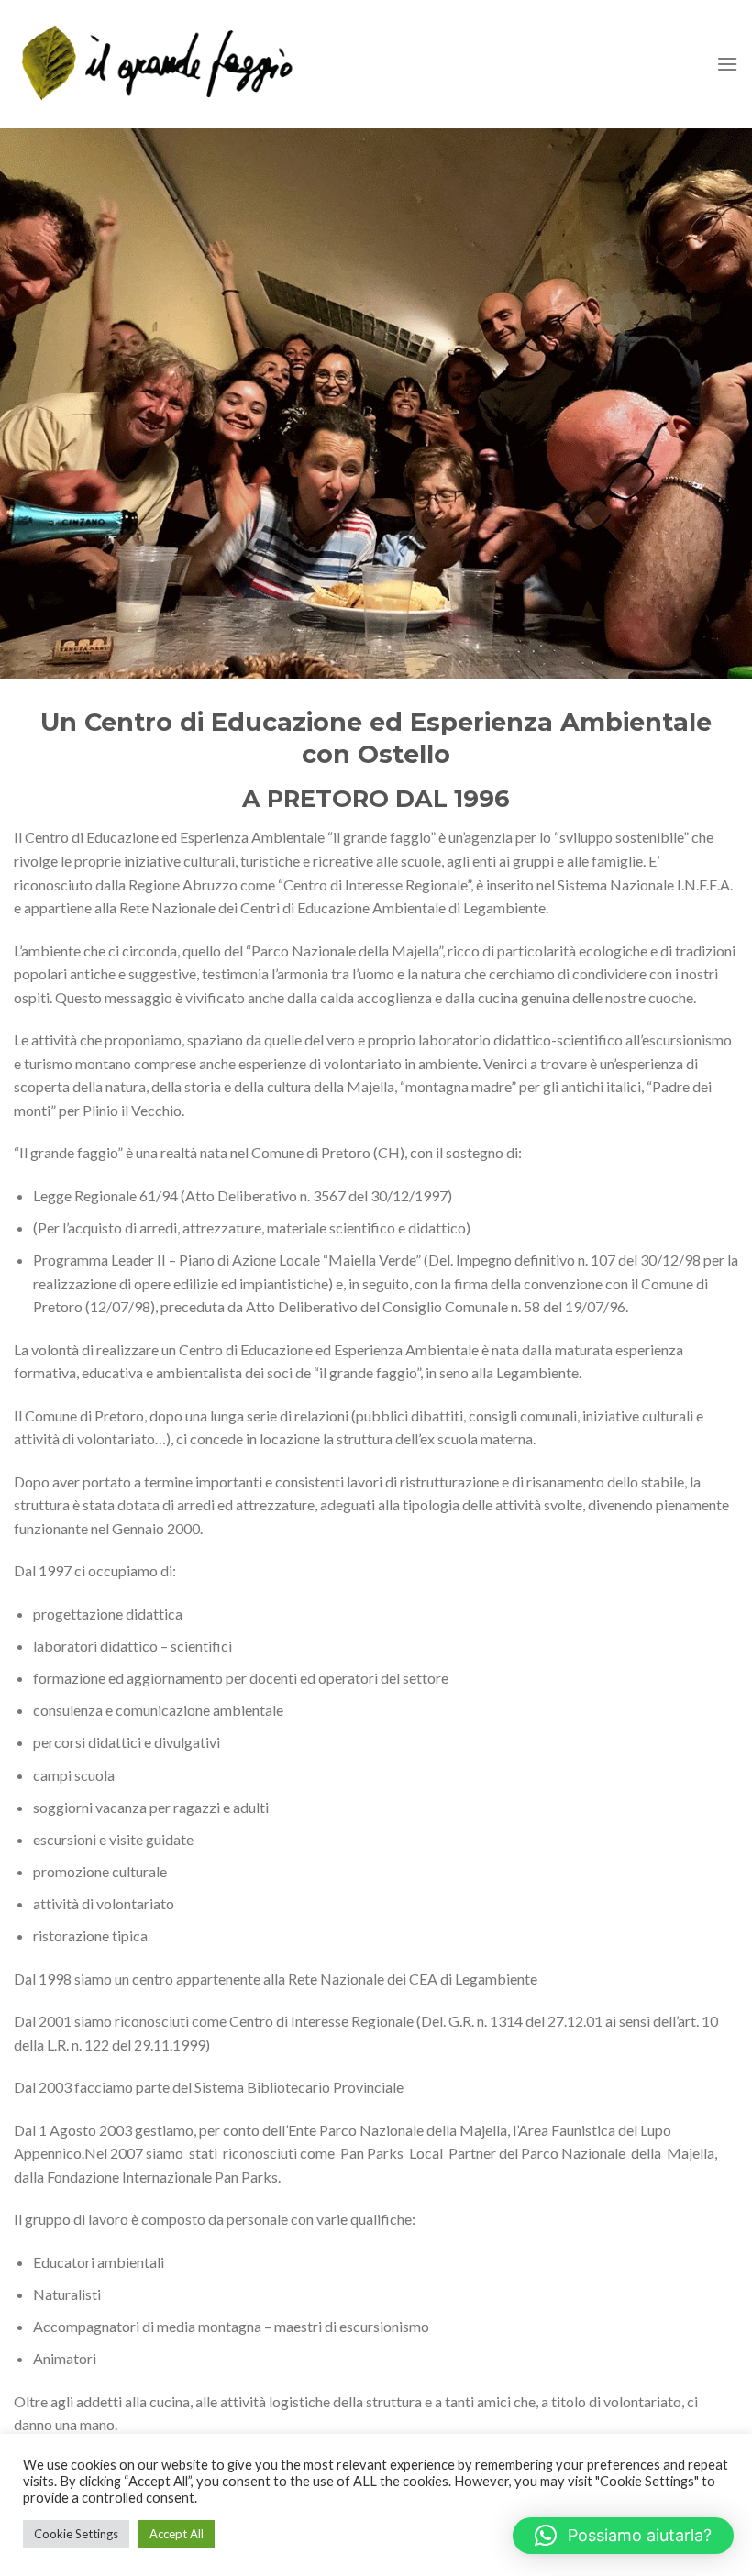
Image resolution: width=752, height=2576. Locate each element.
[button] (623, 2536)
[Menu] (727, 64)
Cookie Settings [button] (76, 2534)
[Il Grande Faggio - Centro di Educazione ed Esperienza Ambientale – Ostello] (158, 64)
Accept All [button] (177, 2534)
